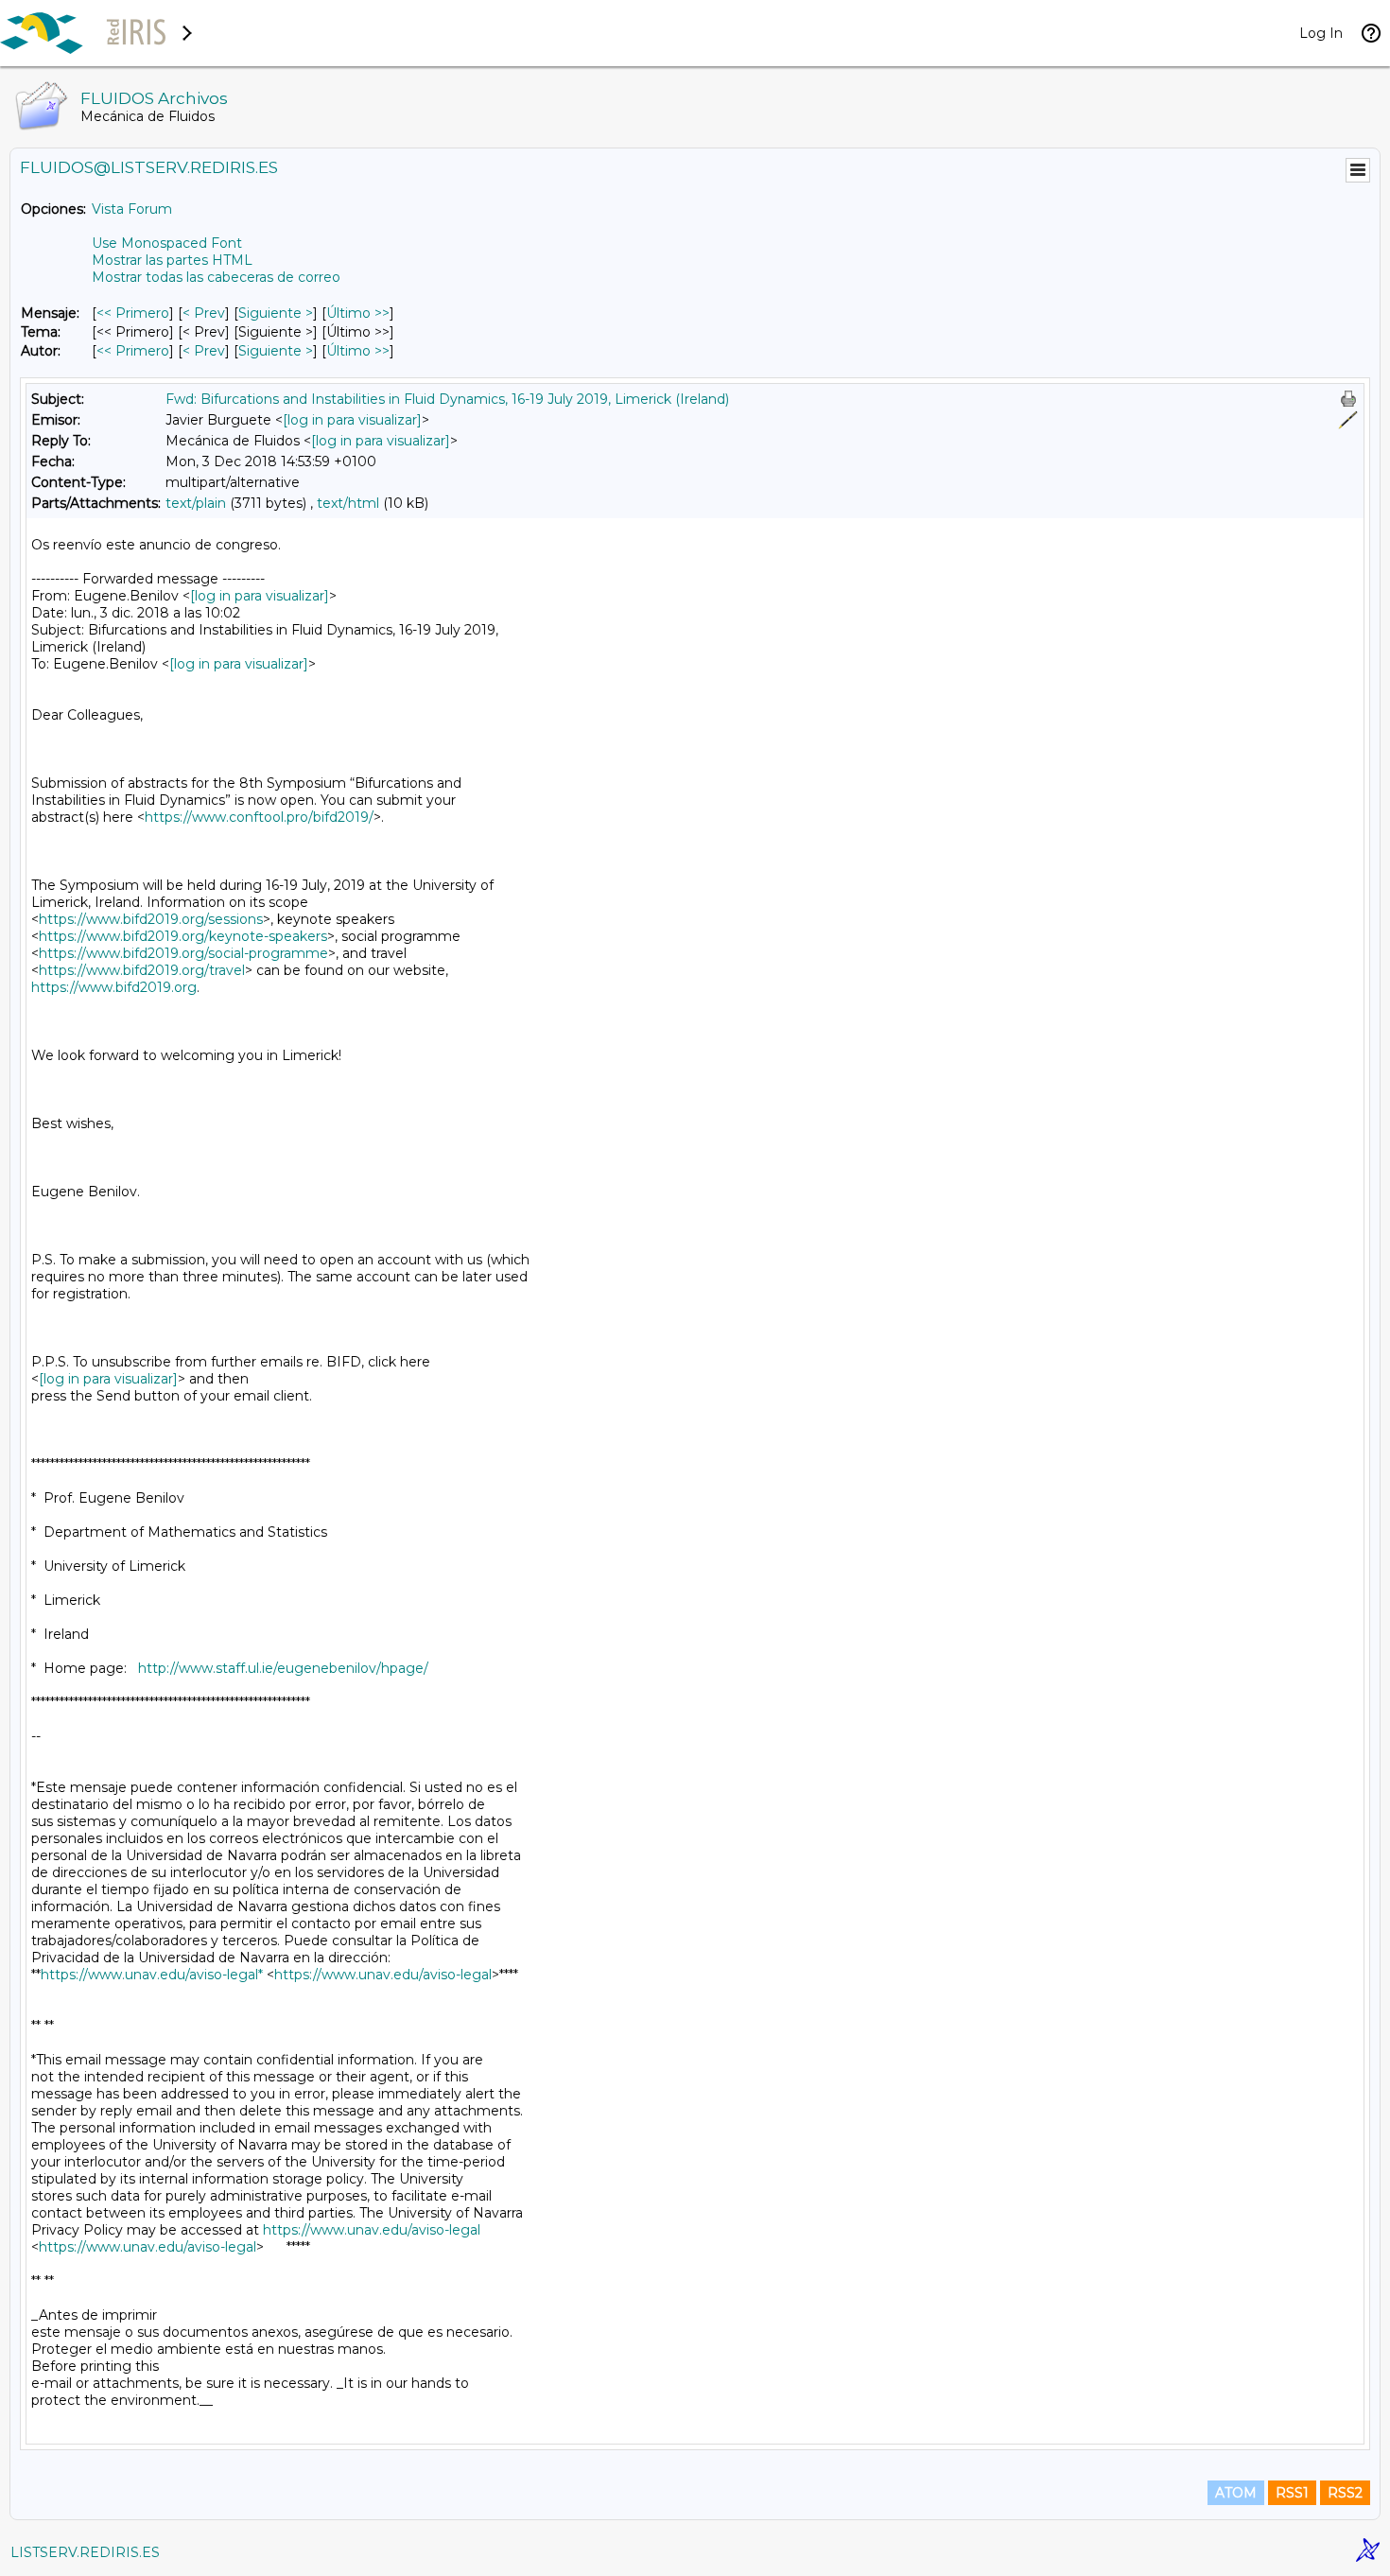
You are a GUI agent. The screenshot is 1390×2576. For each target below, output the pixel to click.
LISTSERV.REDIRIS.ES (85, 2552)
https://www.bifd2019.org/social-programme (183, 953)
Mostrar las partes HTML (172, 260)
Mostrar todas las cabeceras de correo (216, 277)
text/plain (196, 503)
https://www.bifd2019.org (114, 987)
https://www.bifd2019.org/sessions (151, 919)
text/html (348, 503)
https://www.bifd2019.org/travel (142, 970)
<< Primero (133, 313)
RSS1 (1292, 2493)
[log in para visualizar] (352, 420)
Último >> (358, 313)
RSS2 (1345, 2493)
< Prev (204, 313)
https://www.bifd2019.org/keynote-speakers (183, 936)
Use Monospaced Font (167, 243)
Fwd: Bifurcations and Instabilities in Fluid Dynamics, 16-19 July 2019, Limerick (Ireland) (447, 399)
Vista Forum (132, 209)
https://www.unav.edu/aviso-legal (383, 1975)
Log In (1321, 33)
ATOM (1236, 2493)
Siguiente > (276, 313)
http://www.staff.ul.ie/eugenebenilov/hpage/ (283, 1668)
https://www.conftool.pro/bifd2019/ (259, 817)
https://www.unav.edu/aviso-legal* (152, 1975)
